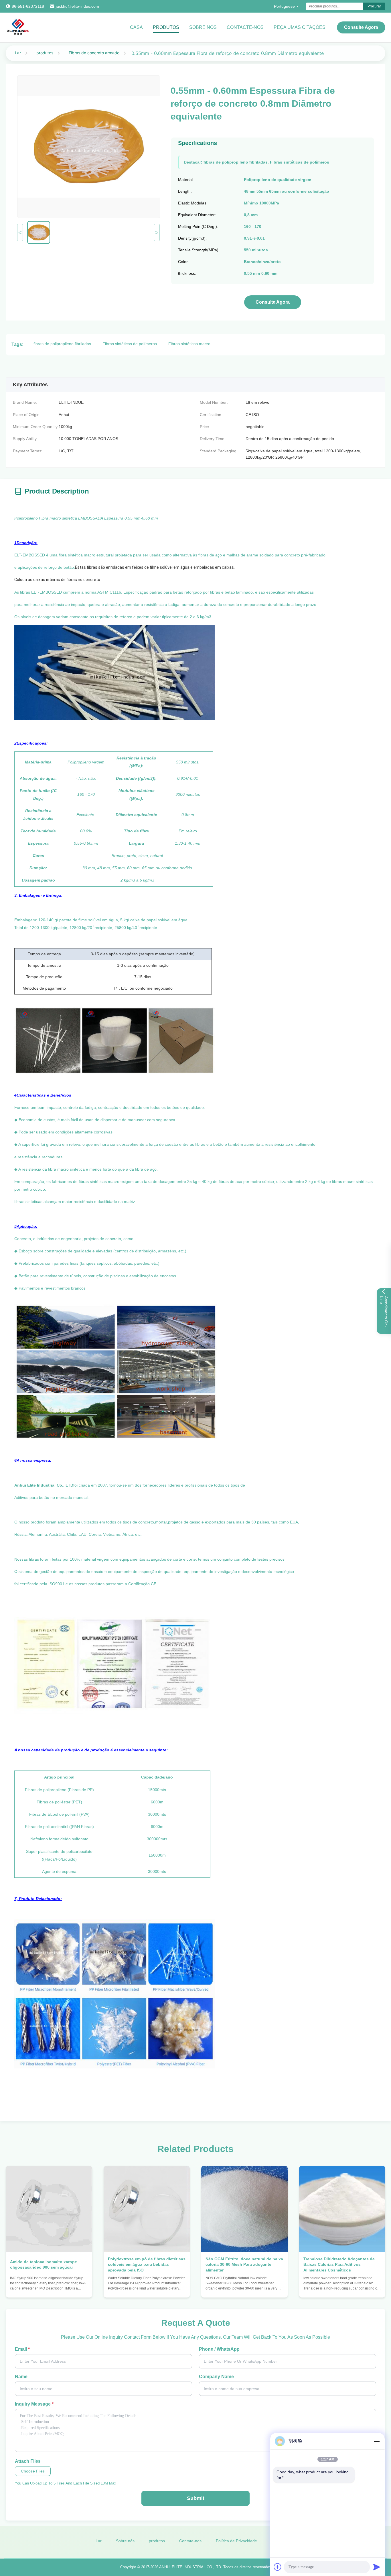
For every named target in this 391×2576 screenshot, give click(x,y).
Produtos (166, 27)
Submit (196, 2498)
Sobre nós (203, 27)
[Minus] (377, 2441)
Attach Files (28, 2461)
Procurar (374, 6)
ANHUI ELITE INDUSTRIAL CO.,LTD (190, 2567)
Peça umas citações (300, 27)
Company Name (216, 2377)
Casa (136, 27)
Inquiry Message (34, 2404)
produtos (45, 53)
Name (21, 2377)
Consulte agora (361, 27)
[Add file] (278, 2567)
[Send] (377, 2567)
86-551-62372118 (28, 6)
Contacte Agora (49, 2288)
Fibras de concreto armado (94, 53)
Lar (18, 53)
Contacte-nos (245, 27)
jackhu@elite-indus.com (77, 6)
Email (22, 2349)
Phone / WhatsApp (219, 2349)
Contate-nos (190, 2541)
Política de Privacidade (236, 2541)
